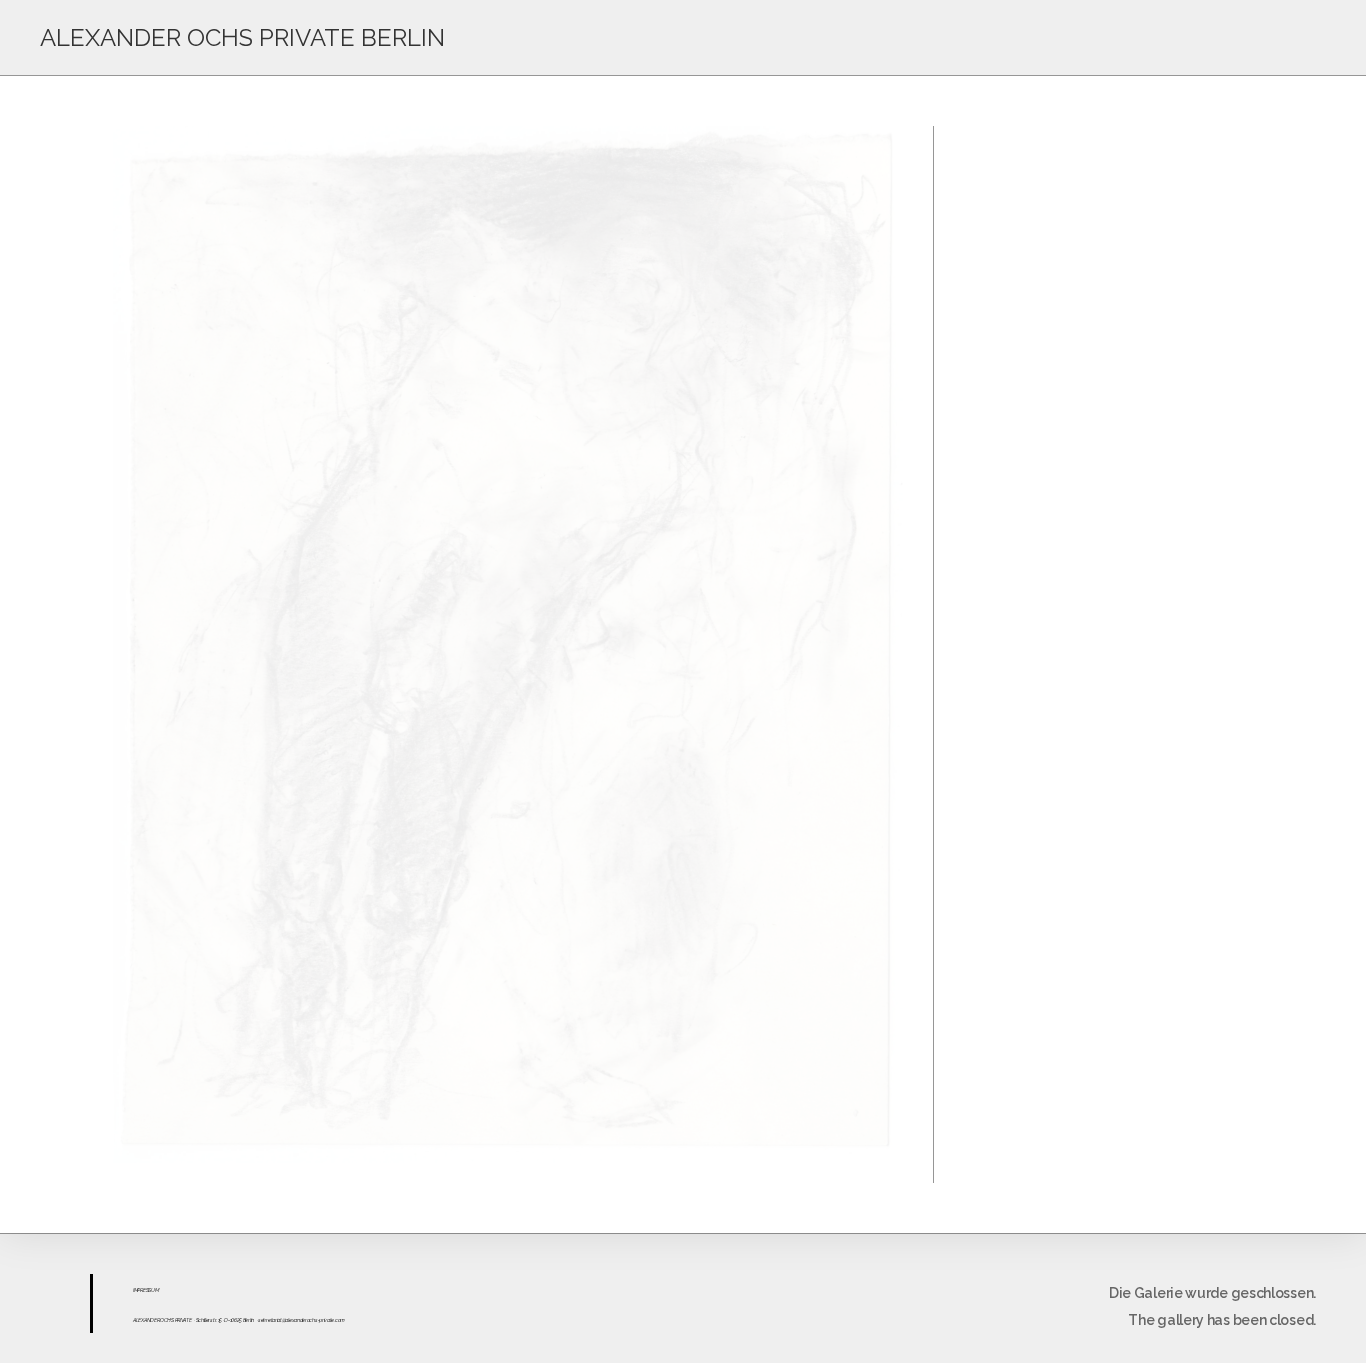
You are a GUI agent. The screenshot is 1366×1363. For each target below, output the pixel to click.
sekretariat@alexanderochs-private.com (301, 1320)
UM (154, 1290)
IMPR (138, 1290)
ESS (147, 1290)
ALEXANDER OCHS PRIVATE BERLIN (242, 37)
